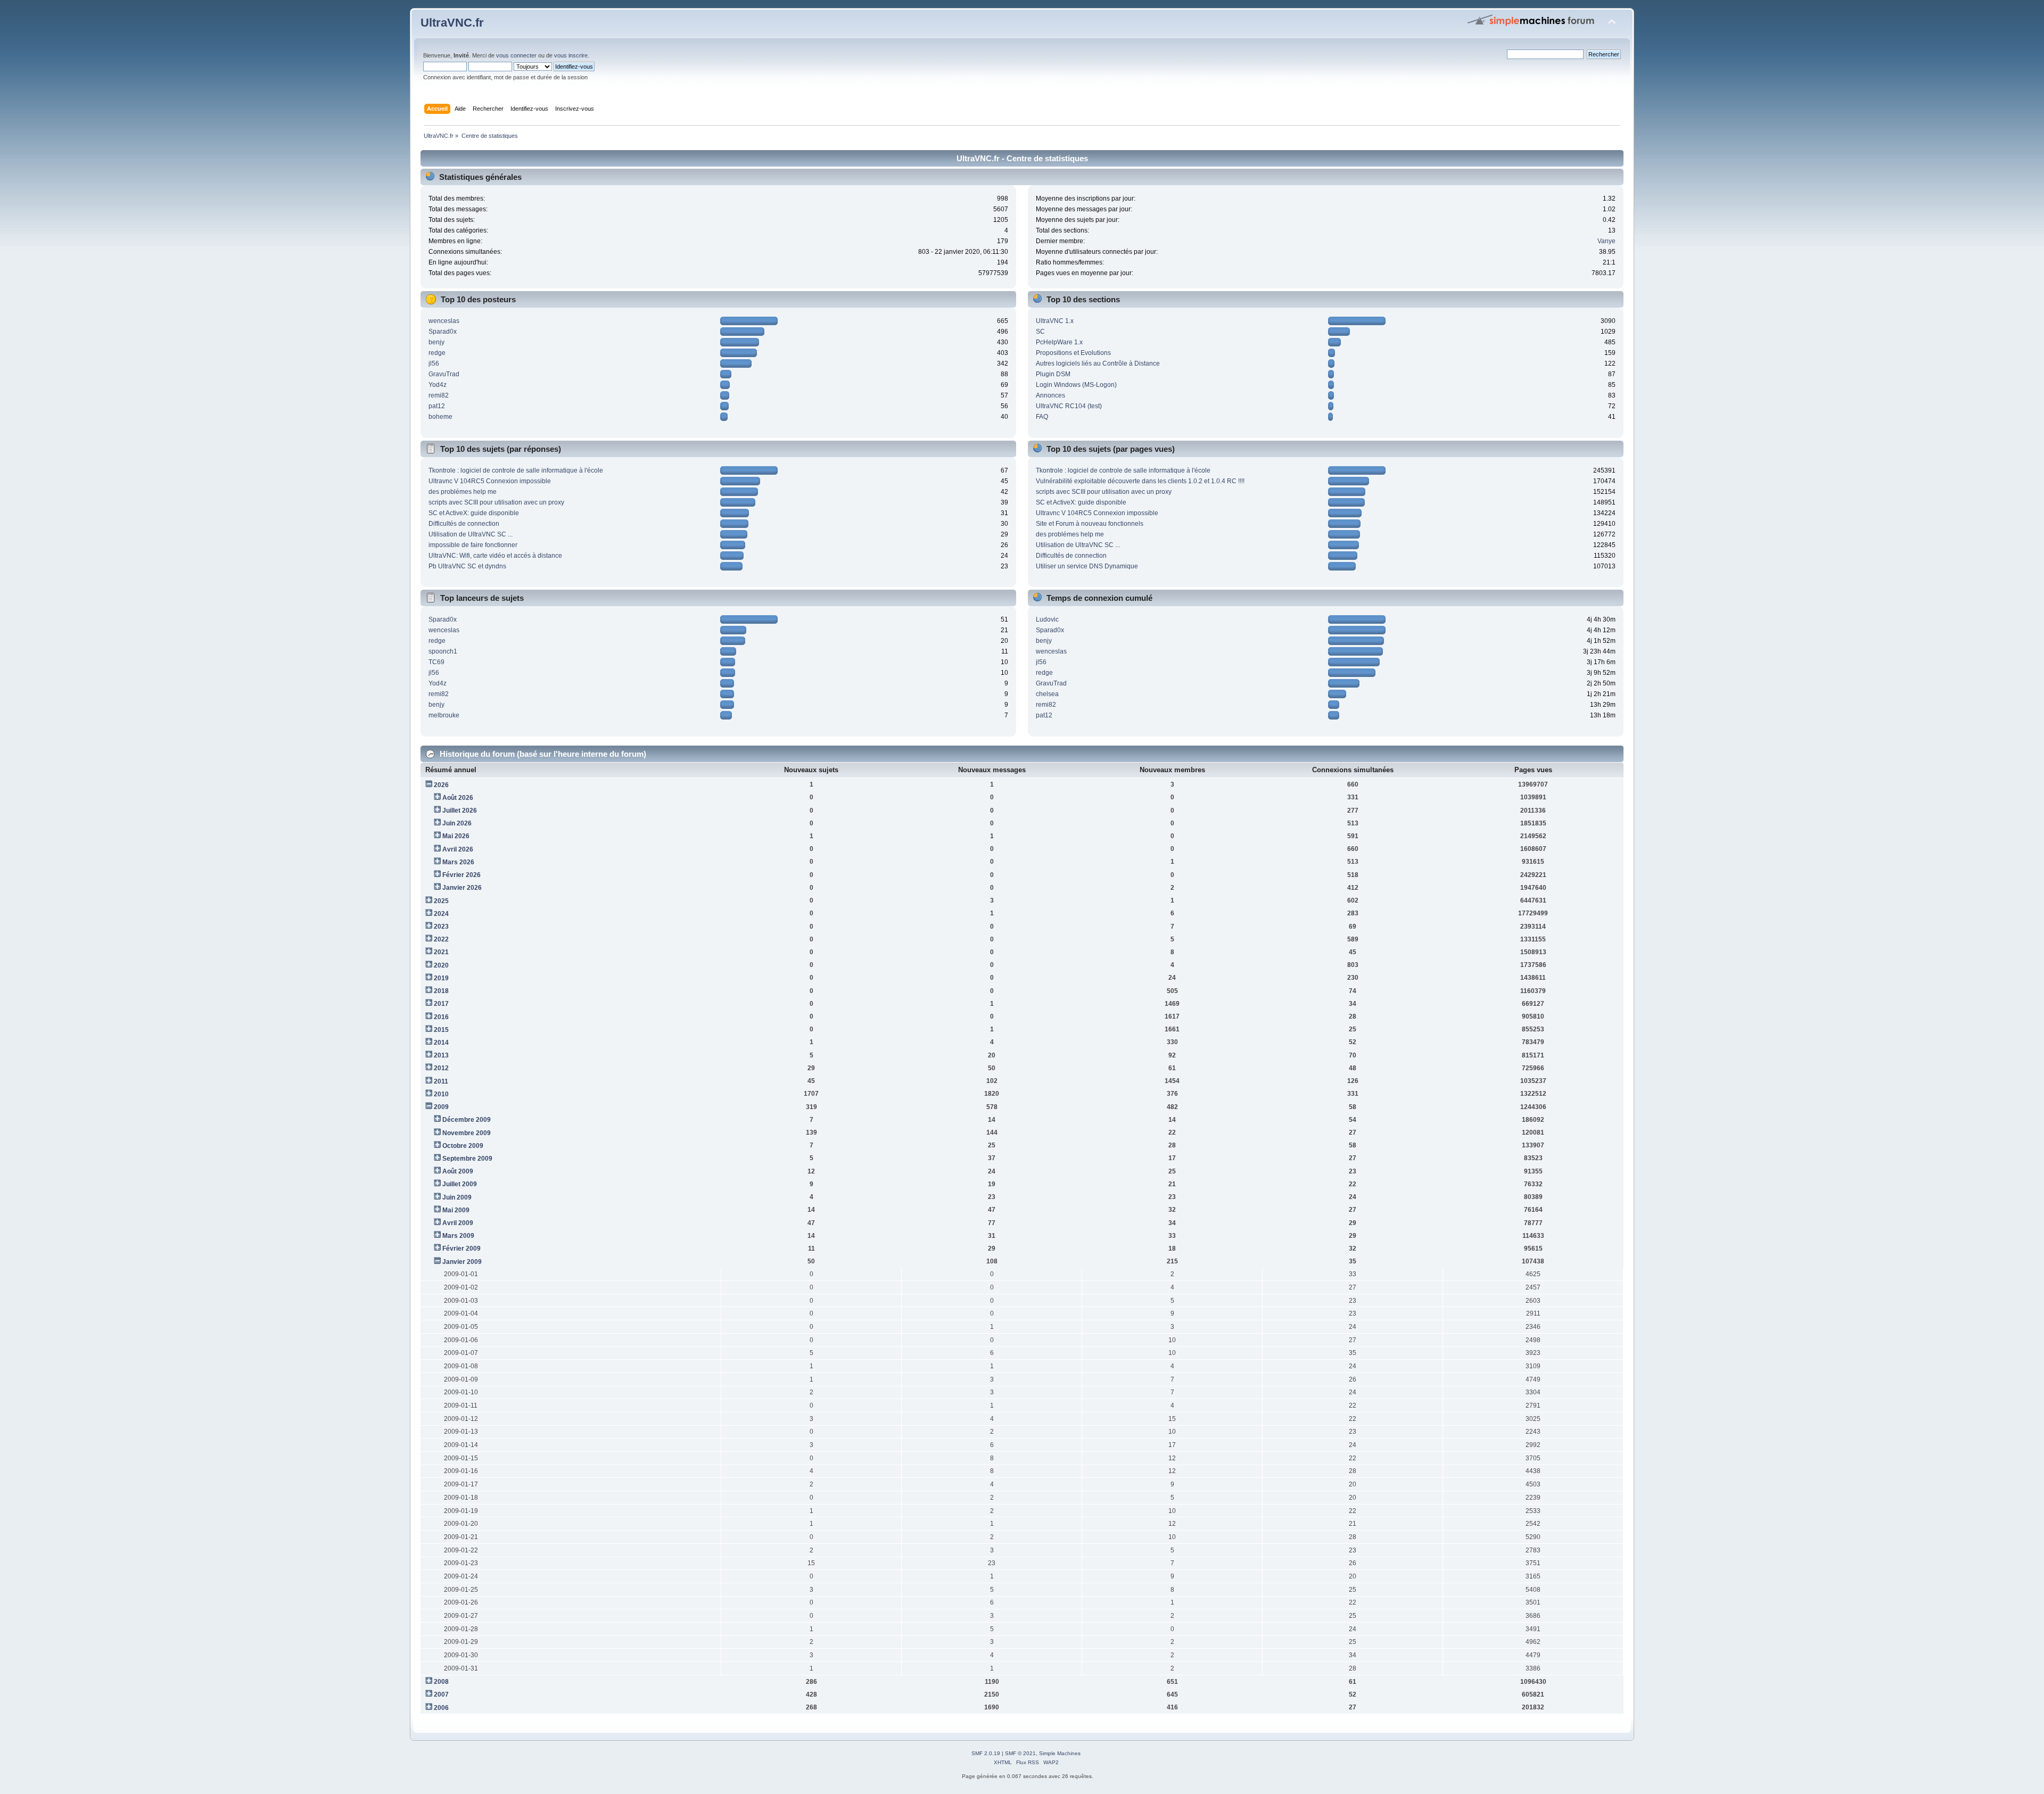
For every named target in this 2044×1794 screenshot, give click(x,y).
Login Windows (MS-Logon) (1076, 385)
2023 (441, 927)
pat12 (437, 406)
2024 (441, 914)
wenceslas (444, 321)
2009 (441, 1107)
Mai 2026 (456, 836)
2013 (441, 1055)
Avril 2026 (458, 849)
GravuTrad (444, 374)
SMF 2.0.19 (986, 1753)
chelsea (1047, 694)
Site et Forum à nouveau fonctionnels (1090, 524)
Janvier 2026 (462, 888)
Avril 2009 (458, 1223)
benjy (436, 342)
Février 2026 (461, 875)
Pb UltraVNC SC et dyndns (467, 566)
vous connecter (516, 55)
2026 (441, 785)
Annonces (1050, 395)
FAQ (1042, 417)
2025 (441, 901)
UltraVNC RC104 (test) (1069, 406)
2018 (441, 991)
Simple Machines (1060, 1753)
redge (437, 353)
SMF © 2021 (1020, 1753)
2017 (441, 1004)
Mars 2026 (458, 862)
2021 (441, 952)
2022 (441, 939)
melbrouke (444, 715)
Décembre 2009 (467, 1120)
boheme (440, 417)
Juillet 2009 (460, 1184)
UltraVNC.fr (452, 23)
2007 (441, 1694)
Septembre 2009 (467, 1159)
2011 (441, 1081)
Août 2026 (458, 798)
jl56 (434, 363)
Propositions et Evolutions (1073, 353)
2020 (441, 965)
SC (1040, 332)
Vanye (1606, 241)
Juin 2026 (457, 823)
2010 (441, 1094)
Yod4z (438, 385)
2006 (441, 1708)
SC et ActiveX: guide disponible (474, 513)
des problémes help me (463, 492)
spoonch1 (443, 651)
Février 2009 (461, 1249)
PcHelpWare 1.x (1059, 342)
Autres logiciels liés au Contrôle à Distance (1098, 363)
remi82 (439, 395)
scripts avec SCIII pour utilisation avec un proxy (496, 502)
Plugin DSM (1053, 374)
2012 (441, 1068)
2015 (441, 1030)
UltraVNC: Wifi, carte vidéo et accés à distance (495, 556)
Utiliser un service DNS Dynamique (1087, 566)
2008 (441, 1682)
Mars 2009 (458, 1236)
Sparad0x (443, 332)
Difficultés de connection (464, 524)
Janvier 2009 (462, 1262)
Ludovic (1047, 619)
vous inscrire (571, 55)
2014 (441, 1043)
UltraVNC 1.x (1055, 321)
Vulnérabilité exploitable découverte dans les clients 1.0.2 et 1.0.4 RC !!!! (1140, 481)
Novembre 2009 (467, 1133)
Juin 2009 (457, 1197)
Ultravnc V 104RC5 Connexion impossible (490, 481)
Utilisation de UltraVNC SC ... (471, 534)
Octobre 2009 (463, 1146)
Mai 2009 (456, 1210)
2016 (441, 1017)
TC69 (436, 662)
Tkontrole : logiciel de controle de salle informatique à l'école (516, 470)
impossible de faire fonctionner (473, 545)
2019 (441, 978)
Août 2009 (458, 1171)
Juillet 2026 (460, 811)
